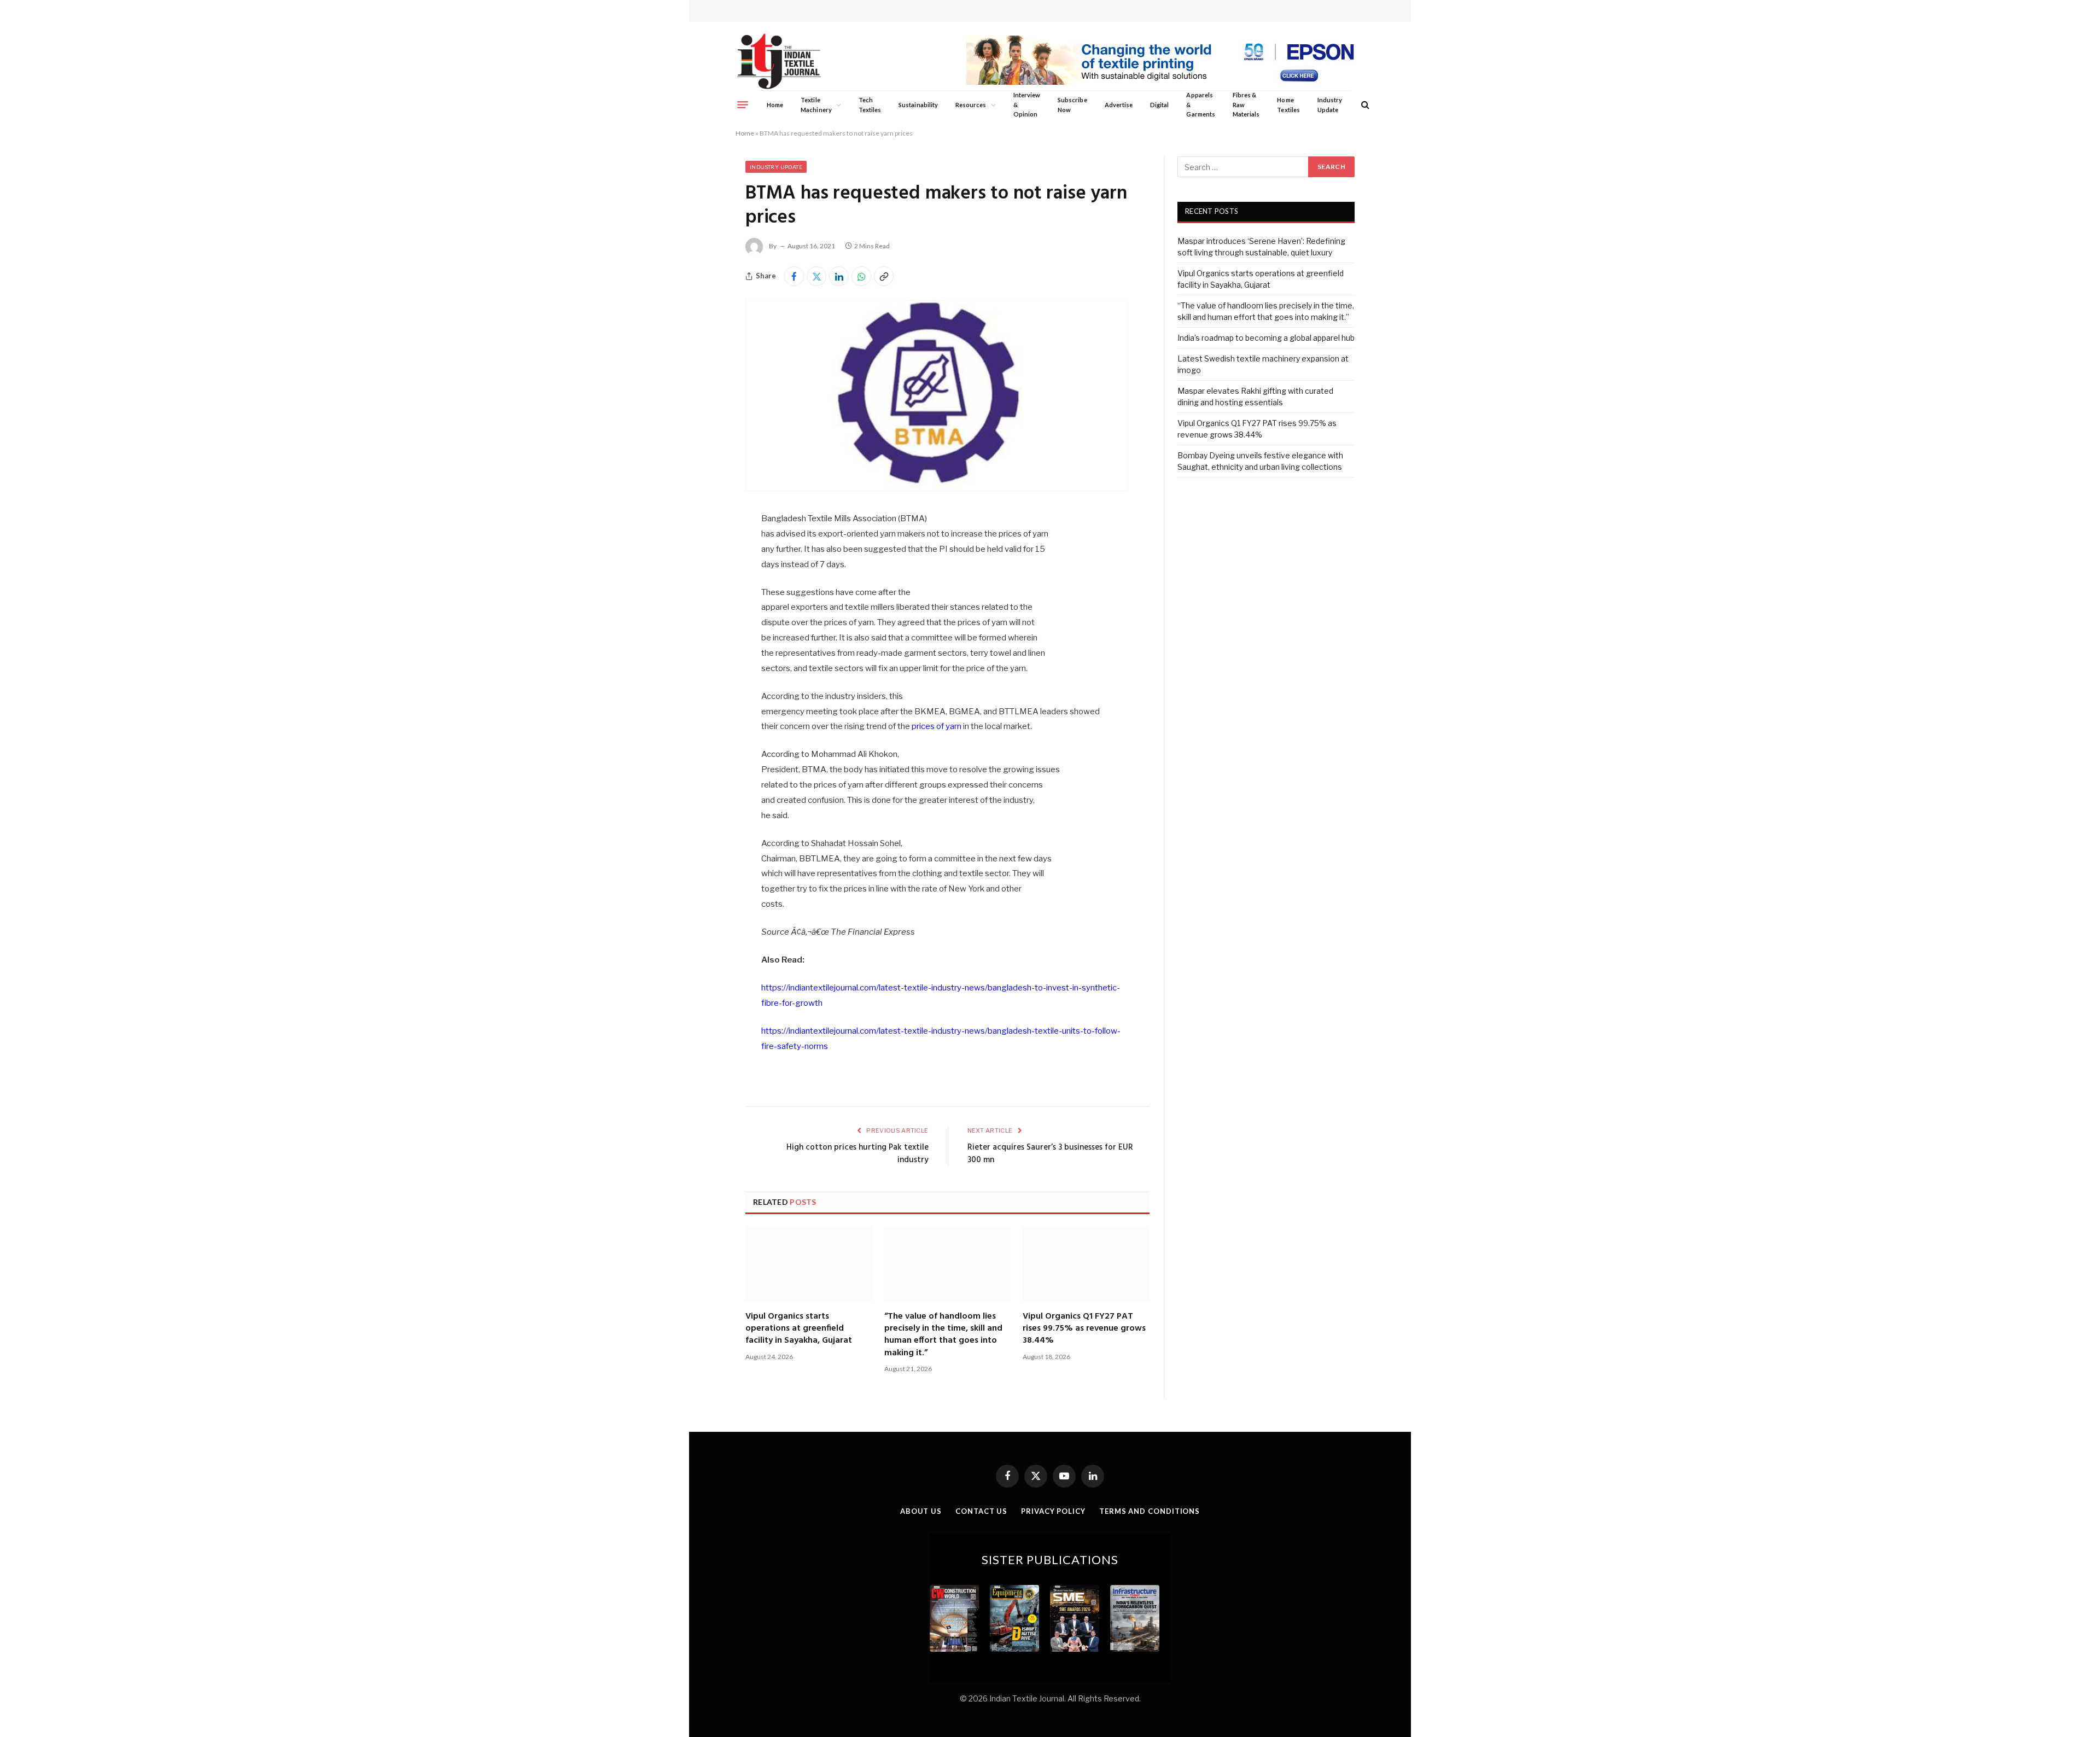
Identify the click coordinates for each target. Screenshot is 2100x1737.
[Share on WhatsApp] (861, 276)
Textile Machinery (816, 105)
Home (775, 105)
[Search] (1364, 105)
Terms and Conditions (1150, 1511)
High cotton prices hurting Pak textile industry (857, 1154)
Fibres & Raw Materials (1246, 104)
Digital (1159, 105)
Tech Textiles (870, 105)
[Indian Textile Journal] (779, 62)
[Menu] (743, 104)
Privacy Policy (1053, 1511)
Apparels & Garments (1200, 104)
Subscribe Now (1072, 105)
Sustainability (918, 105)
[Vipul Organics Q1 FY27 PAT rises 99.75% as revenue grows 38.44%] (1086, 1264)
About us (921, 1511)
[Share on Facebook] (794, 276)
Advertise (1119, 105)
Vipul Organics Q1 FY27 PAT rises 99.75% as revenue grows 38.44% (1084, 1329)
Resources (971, 105)
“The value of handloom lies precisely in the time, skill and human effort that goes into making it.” (943, 1335)
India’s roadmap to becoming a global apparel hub (1266, 338)
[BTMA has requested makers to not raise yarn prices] (937, 488)
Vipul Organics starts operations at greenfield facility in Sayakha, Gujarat (799, 1329)
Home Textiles (1288, 105)
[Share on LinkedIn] (839, 276)
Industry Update (1330, 105)
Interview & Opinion (1027, 104)
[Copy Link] (884, 276)
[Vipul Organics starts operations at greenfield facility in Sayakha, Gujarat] (809, 1264)
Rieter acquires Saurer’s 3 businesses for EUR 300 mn (1050, 1154)
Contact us (981, 1511)
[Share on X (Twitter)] (816, 276)
